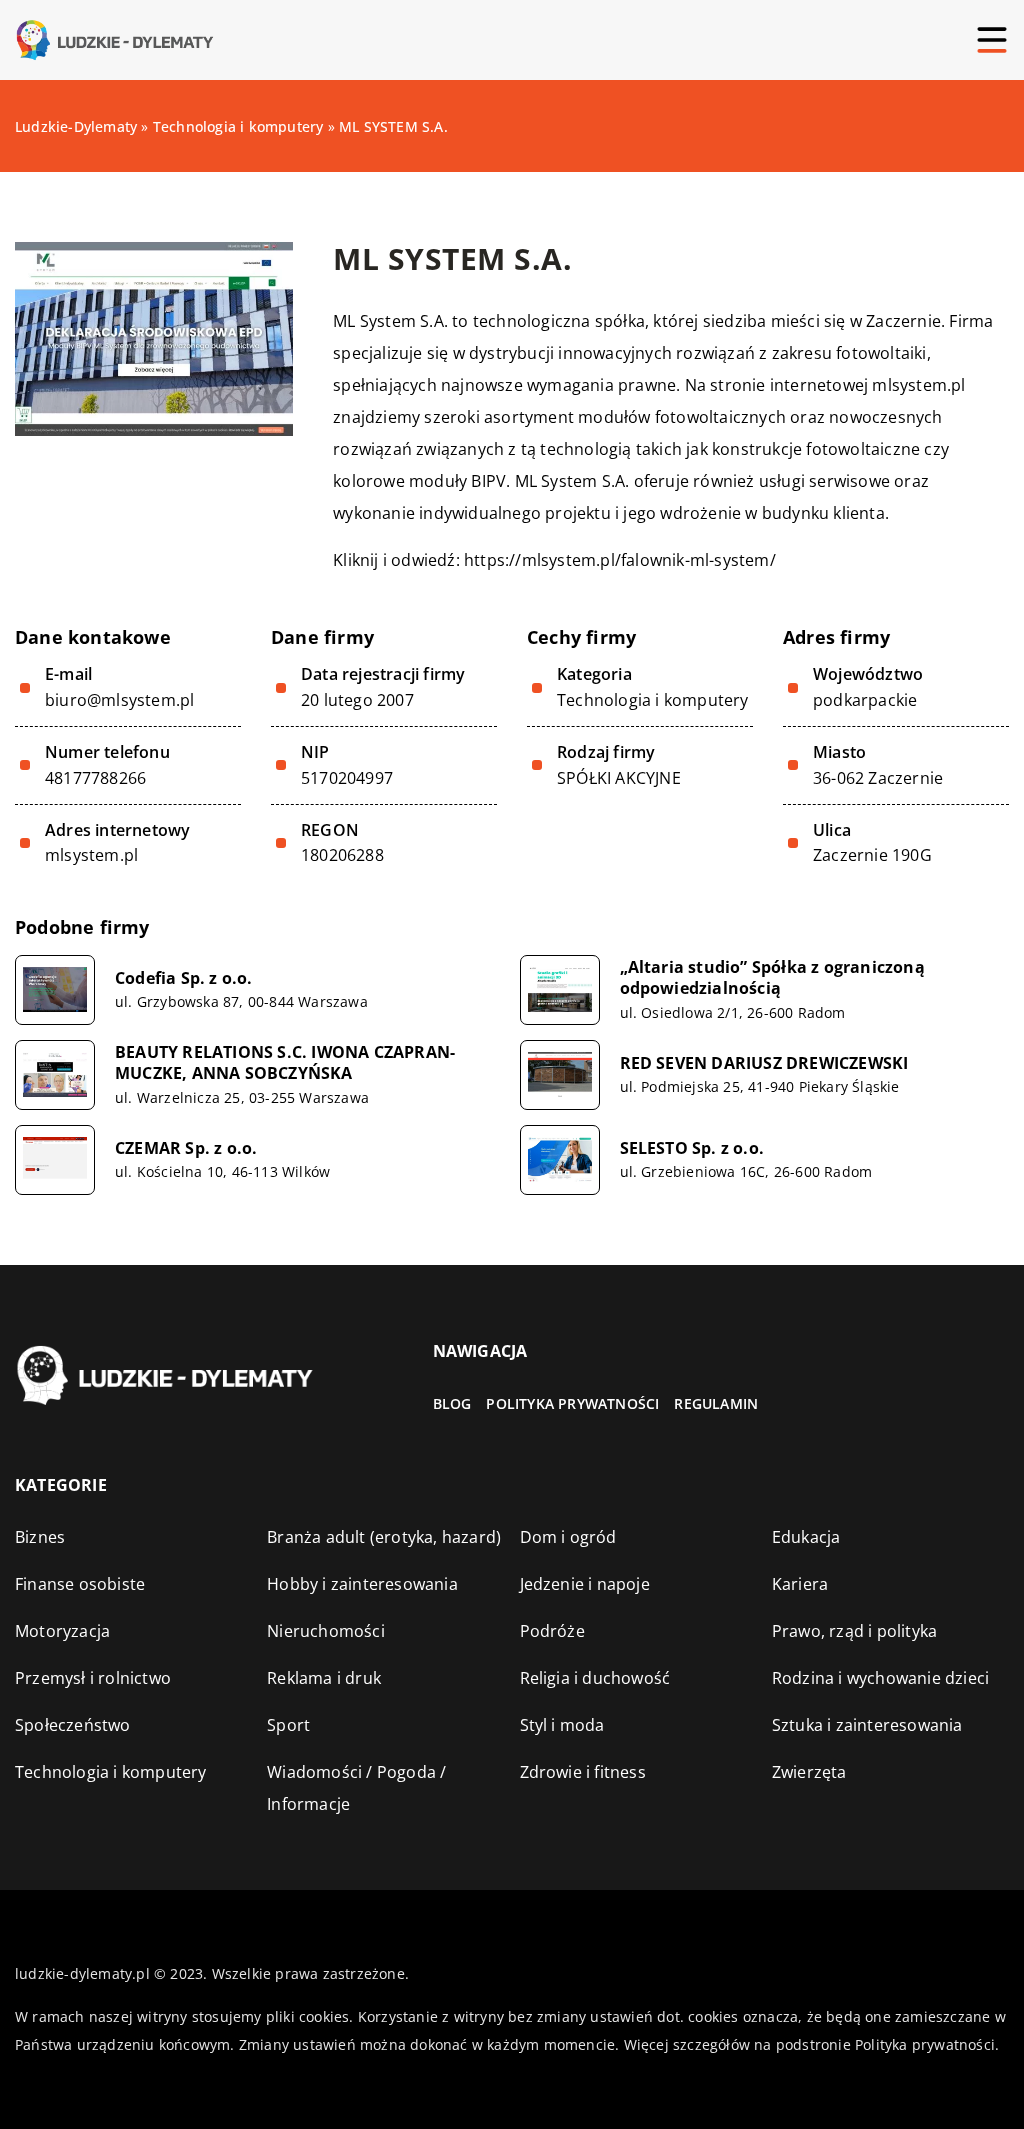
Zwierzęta (809, 1772)
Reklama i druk (324, 1678)
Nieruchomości (326, 1631)
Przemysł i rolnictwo (93, 1678)
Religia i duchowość (595, 1678)
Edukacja (806, 1537)
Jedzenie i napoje (585, 1584)
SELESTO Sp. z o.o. (692, 1148)
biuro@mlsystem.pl (119, 700)
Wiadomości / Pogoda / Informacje (356, 1788)
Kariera (800, 1584)
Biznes (40, 1537)
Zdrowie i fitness (583, 1772)
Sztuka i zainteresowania (867, 1725)
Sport (288, 1725)
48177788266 (95, 778)
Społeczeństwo (73, 1725)
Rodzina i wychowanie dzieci (880, 1678)
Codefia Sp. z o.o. (184, 978)
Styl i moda (562, 1725)
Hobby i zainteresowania (362, 1584)
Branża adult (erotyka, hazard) (384, 1537)
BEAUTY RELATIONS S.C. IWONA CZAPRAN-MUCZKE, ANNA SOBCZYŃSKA (285, 1063)
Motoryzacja (62, 1631)
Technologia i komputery (653, 700)
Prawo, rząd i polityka (854, 1631)
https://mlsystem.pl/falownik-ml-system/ (620, 560)
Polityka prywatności (572, 1403)
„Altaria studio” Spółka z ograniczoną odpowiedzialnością (772, 978)
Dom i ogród (568, 1537)
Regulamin (716, 1403)
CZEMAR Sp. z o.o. (186, 1148)
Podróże (552, 1631)
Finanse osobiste (80, 1584)
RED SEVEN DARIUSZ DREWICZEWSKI (764, 1063)
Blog (452, 1403)
